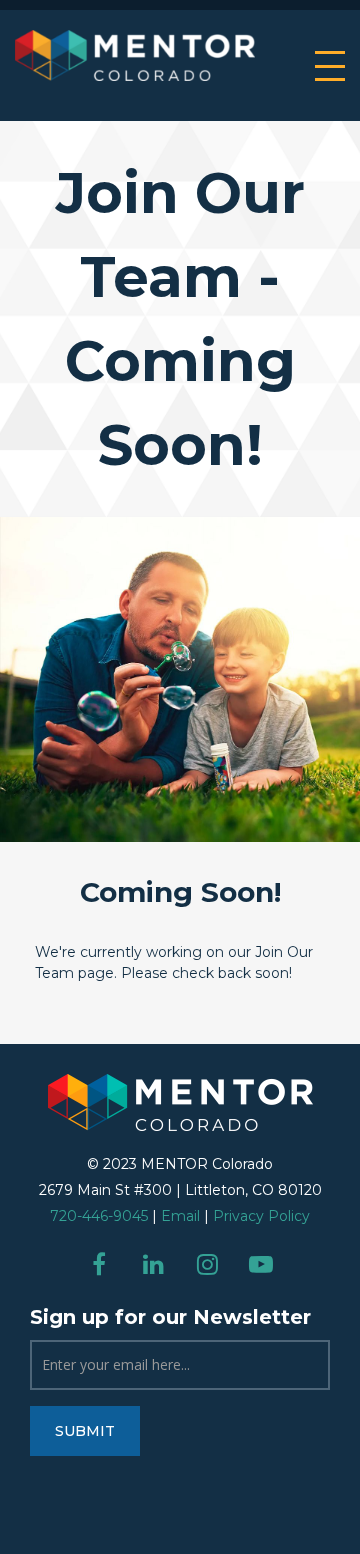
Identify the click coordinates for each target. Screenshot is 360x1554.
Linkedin (153, 1264)
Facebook (99, 1264)
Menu (330, 66)
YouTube (261, 1264)
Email (180, 1216)
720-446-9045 (99, 1216)
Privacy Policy (261, 1216)
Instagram (207, 1264)
